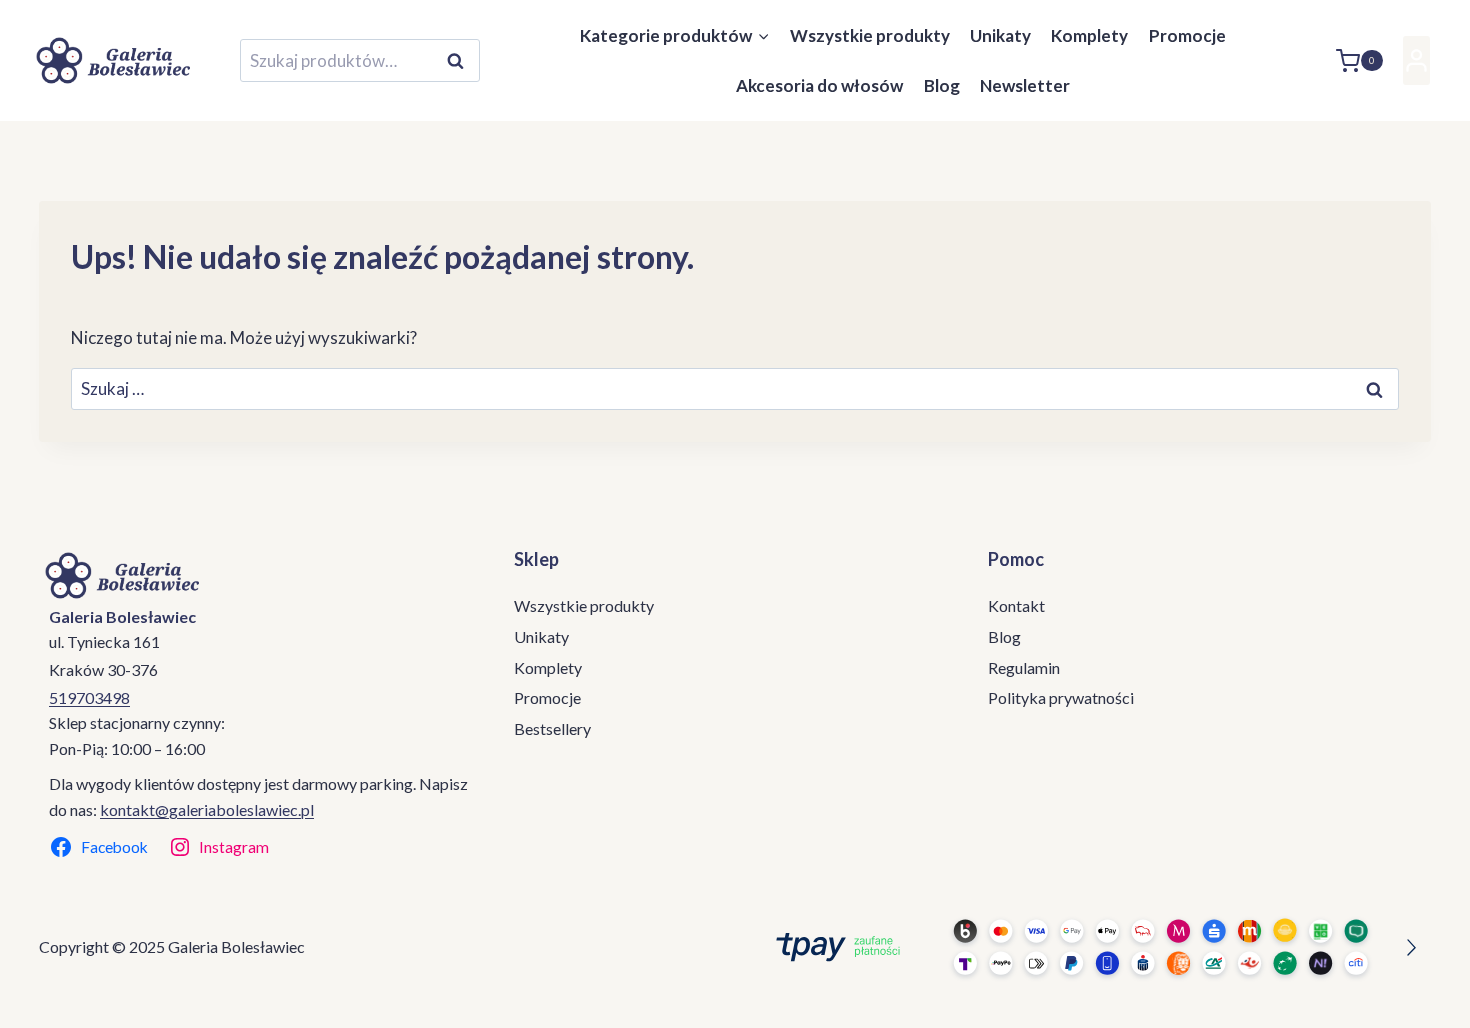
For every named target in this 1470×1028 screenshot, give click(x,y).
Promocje (1187, 35)
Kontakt (1016, 605)
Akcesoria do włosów (819, 85)
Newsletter (1025, 85)
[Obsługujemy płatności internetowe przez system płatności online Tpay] (1091, 947)
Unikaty (1000, 35)
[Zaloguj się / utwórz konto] (1416, 60)
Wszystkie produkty (870, 35)
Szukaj (461, 61)
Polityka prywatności (1061, 697)
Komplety (1089, 35)
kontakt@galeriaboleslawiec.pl (207, 809)
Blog (942, 85)
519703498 (89, 697)
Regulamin (1024, 667)
